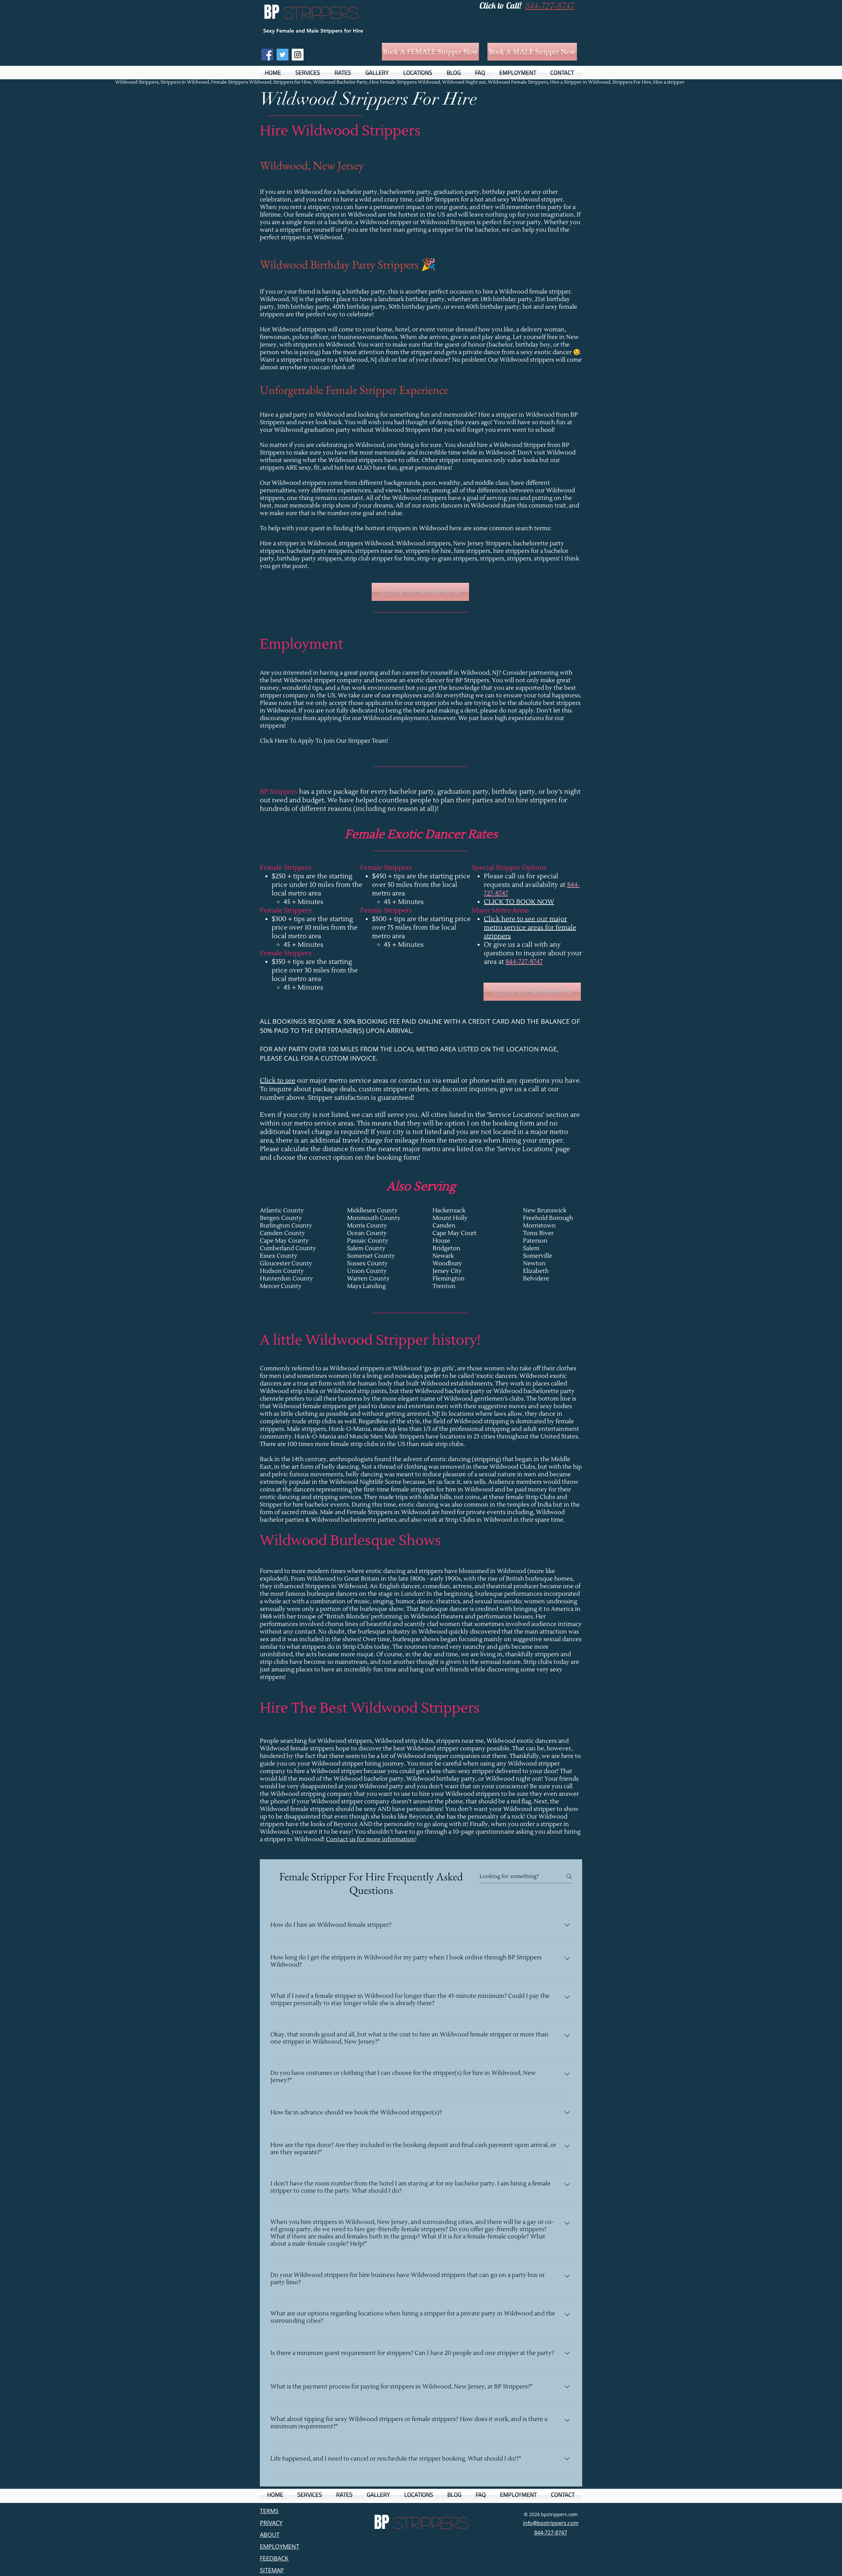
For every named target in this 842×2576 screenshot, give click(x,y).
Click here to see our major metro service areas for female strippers (530, 928)
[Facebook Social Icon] (267, 55)
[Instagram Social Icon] (298, 55)
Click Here (274, 741)
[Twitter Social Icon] (283, 55)
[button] (310, 73)
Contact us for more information (371, 1839)
